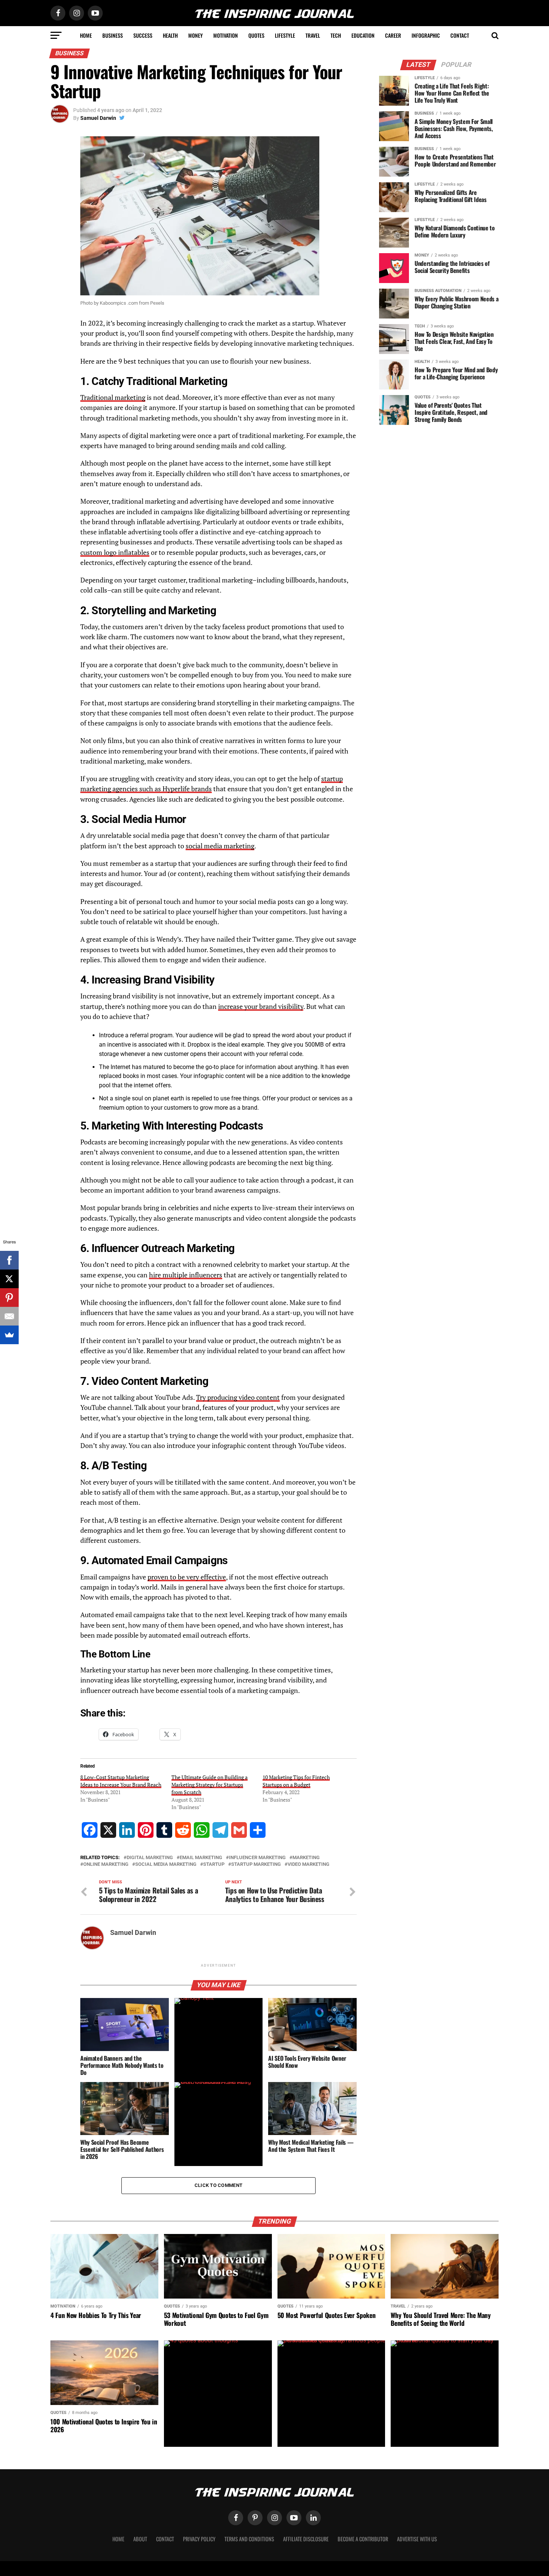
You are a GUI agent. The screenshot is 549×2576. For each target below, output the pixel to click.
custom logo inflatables (115, 552)
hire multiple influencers (186, 1275)
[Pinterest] (9, 1298)
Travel (313, 35)
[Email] (9, 1316)
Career (393, 35)
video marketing (308, 1865)
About (140, 2539)
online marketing (106, 1865)
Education (363, 35)
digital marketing (150, 1858)
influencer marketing (257, 1858)
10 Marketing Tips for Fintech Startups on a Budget (296, 1781)
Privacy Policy (199, 2539)
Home (86, 35)
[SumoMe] (9, 1335)
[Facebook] (9, 1260)
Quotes (256, 35)
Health (170, 35)
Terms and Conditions (249, 2539)
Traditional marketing (113, 397)
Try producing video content (238, 1397)
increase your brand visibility (261, 1006)
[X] (9, 1279)
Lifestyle (285, 35)
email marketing (201, 1858)
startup (214, 1865)
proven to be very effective (187, 1577)
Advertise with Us (417, 2539)
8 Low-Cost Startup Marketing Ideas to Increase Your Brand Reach (121, 1781)
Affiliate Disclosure (306, 2539)
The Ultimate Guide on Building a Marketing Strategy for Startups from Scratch (210, 1785)
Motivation (226, 35)
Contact (460, 35)
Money (196, 35)
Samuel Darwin (98, 118)
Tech (336, 35)
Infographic (426, 35)
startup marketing (256, 1865)
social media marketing (220, 846)
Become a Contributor (363, 2539)
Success (143, 35)
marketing (306, 1858)
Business (113, 35)
